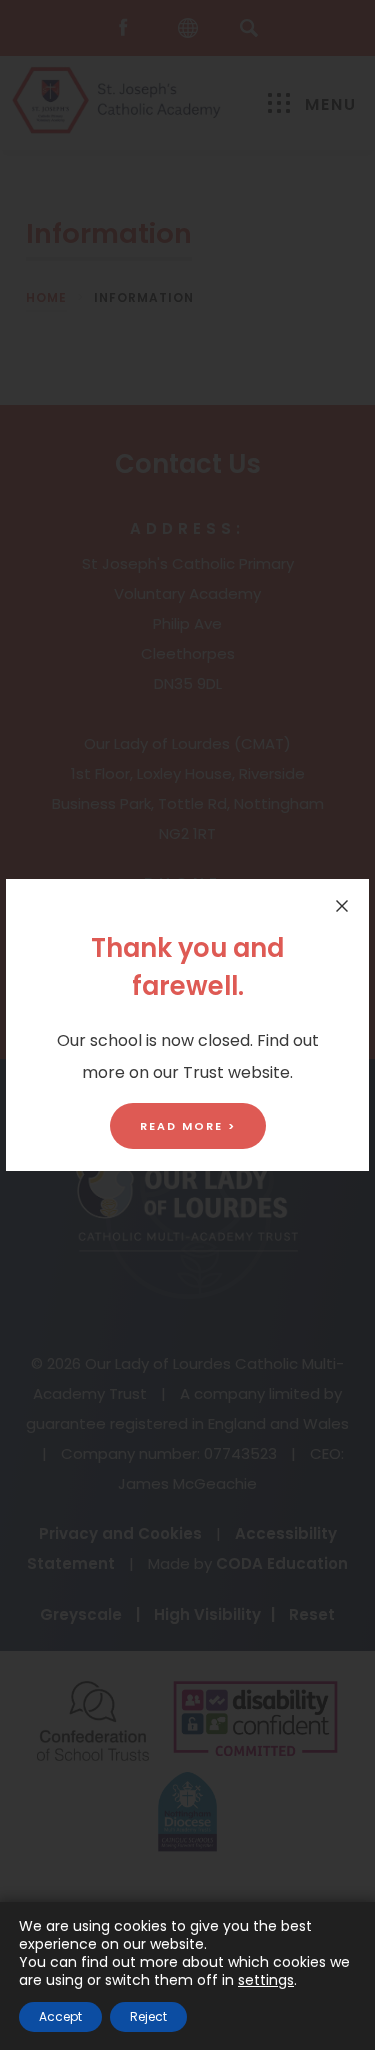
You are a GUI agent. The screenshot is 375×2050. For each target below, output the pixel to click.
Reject (148, 2016)
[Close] (342, 906)
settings (266, 1980)
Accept (60, 2016)
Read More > (188, 1126)
